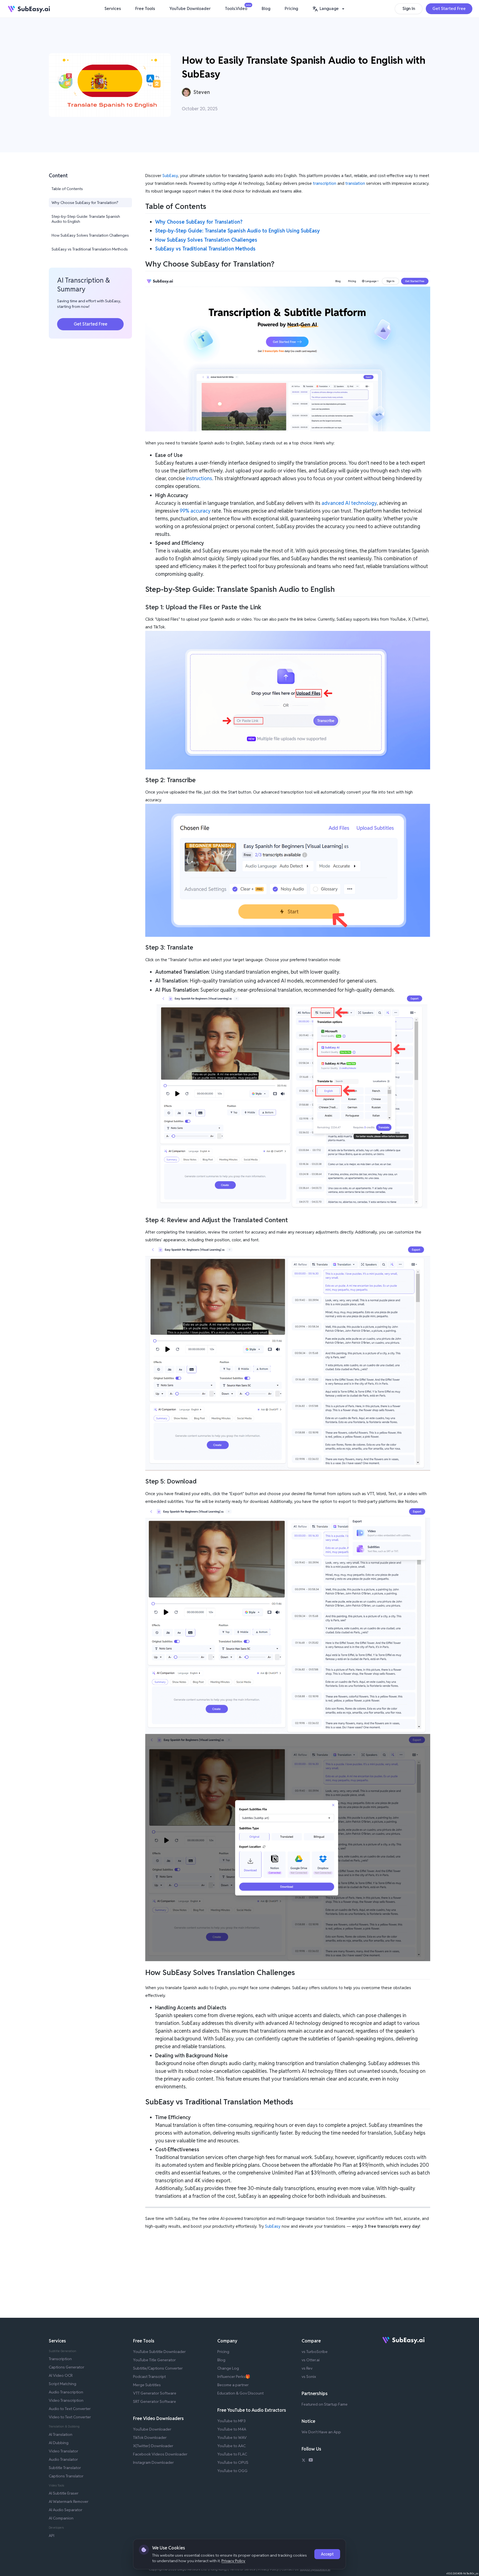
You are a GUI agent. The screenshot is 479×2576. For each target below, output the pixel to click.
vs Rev (307, 2368)
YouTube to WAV (232, 2437)
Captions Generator (67, 2367)
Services (113, 8)
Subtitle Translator (65, 2468)
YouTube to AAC (231, 2446)
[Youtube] (311, 2461)
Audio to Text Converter (70, 2409)
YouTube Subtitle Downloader (159, 2352)
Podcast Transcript (149, 2377)
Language (329, 8)
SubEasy (170, 176)
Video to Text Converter (70, 2417)
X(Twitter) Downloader (153, 2446)
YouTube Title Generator (154, 2360)
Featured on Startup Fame (325, 2404)
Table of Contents (67, 189)
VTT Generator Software (155, 2393)
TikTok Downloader (150, 2437)
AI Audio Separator (66, 2510)
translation (355, 183)
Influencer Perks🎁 (234, 2377)
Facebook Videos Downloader (160, 2454)
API (52, 2536)
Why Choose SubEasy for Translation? (85, 203)
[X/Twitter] (304, 2461)
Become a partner (233, 2385)
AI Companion (61, 2518)
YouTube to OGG (232, 2471)
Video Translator (63, 2451)
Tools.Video (238, 7)
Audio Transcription (66, 2392)
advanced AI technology (349, 503)
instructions (199, 478)
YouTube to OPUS (233, 2462)
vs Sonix (309, 2377)
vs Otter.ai (311, 2360)
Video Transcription (66, 2400)
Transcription (60, 2359)
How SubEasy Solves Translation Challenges (90, 235)
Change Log (228, 2368)
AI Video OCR (61, 2375)
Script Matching (63, 2384)
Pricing (291, 8)
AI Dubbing (59, 2443)
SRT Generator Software (155, 2401)
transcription (325, 183)
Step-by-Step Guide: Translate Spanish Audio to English (86, 219)
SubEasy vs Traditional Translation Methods (90, 249)
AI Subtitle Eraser (64, 2493)
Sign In (409, 8)
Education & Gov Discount (240, 2393)
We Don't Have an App (321, 2432)
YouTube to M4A (232, 2429)
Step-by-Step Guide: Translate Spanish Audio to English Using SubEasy (238, 231)
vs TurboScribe (315, 2352)
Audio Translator (63, 2459)
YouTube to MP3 (231, 2421)
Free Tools (145, 8)
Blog (266, 8)
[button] (329, 9)
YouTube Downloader (190, 8)
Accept (327, 2554)
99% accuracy (195, 511)
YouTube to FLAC (232, 2454)
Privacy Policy (233, 2561)
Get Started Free (449, 8)
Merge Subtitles (147, 2385)
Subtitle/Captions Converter (158, 2368)
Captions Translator (66, 2476)
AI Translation (61, 2434)
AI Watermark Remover (69, 2501)
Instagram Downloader (153, 2462)
